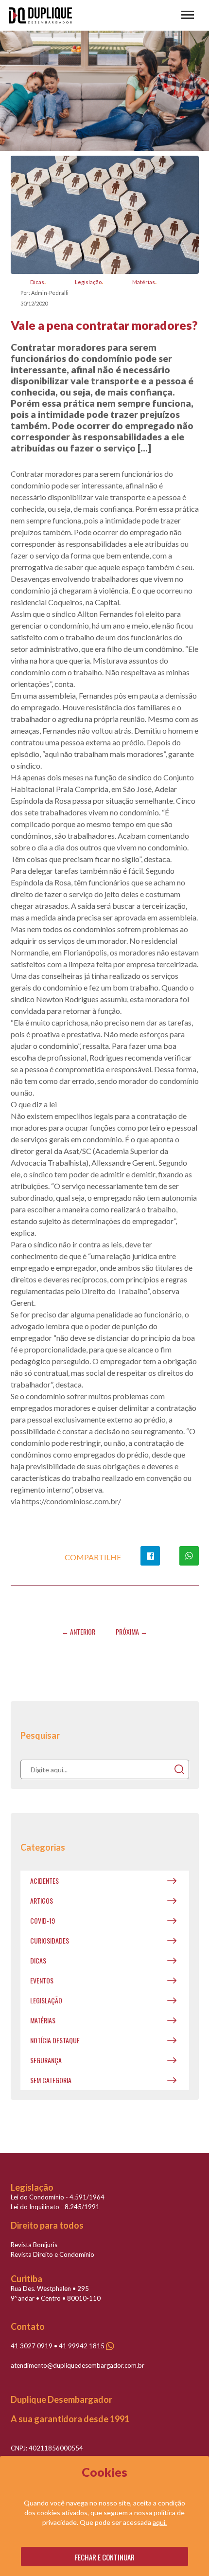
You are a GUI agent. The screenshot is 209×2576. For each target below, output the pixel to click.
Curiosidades (50, 1940)
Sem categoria (51, 2080)
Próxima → (131, 1631)
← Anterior (78, 1631)
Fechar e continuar (105, 2557)
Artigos (42, 1900)
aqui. (160, 2522)
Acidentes (44, 1881)
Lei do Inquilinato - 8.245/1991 (55, 2207)
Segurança (46, 2060)
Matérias (144, 282)
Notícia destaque (55, 2040)
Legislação (88, 282)
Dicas (37, 282)
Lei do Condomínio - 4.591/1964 (58, 2197)
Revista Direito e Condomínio (52, 2254)
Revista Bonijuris (34, 2245)
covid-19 (43, 1920)
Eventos (42, 1980)
